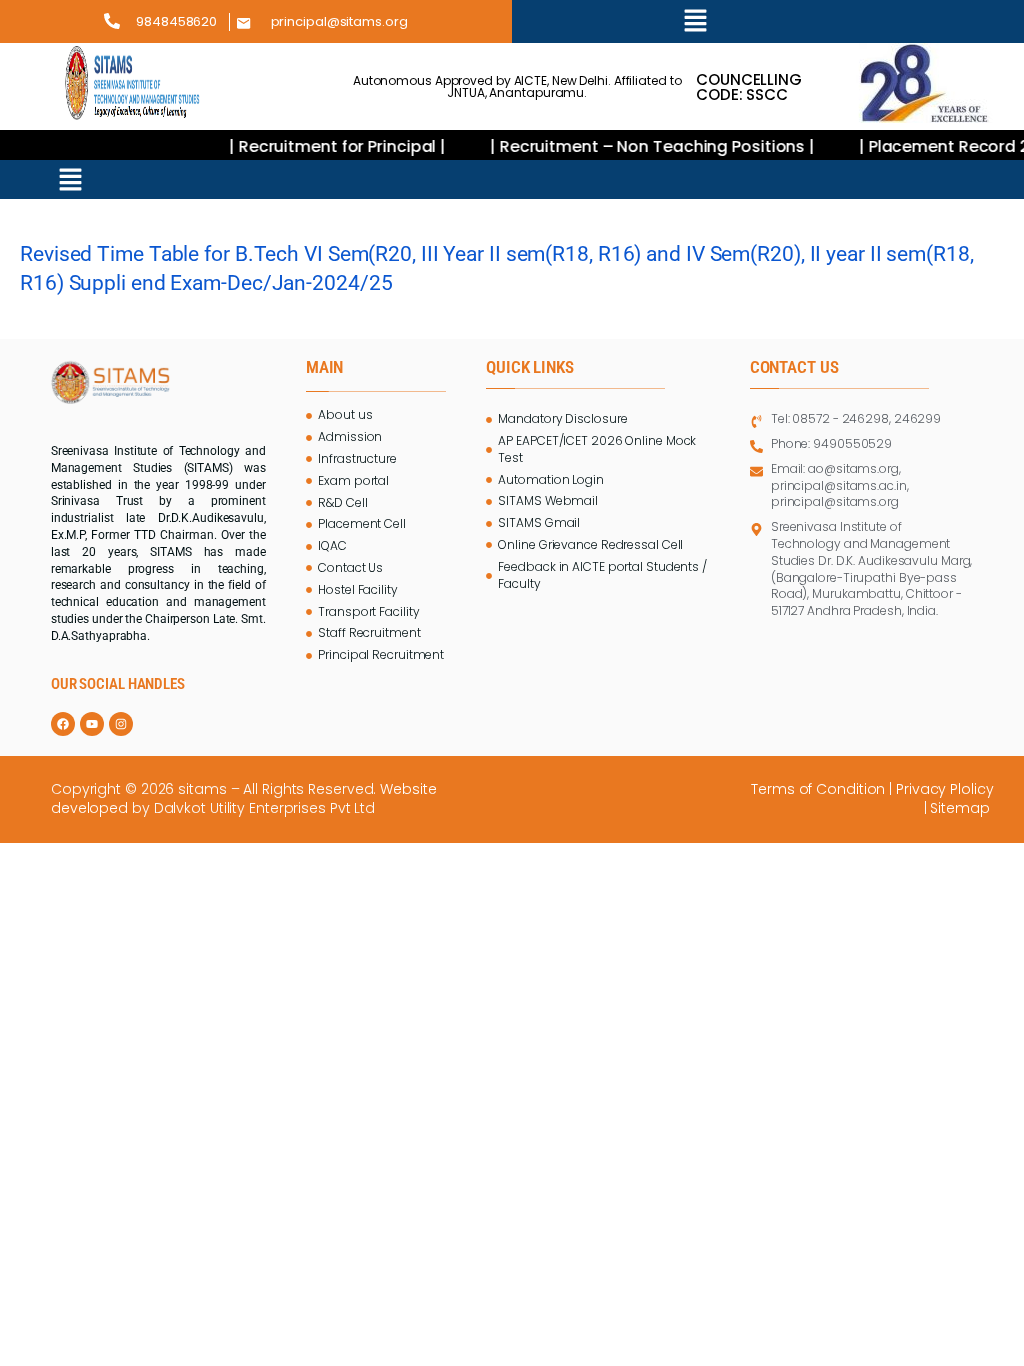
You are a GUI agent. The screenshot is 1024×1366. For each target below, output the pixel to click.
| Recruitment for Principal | (323, 146)
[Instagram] (121, 724)
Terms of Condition (818, 789)
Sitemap (961, 808)
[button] (695, 21)
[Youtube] (92, 724)
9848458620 (176, 21)
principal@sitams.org (339, 21)
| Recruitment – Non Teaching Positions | (638, 146)
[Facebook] (63, 724)
